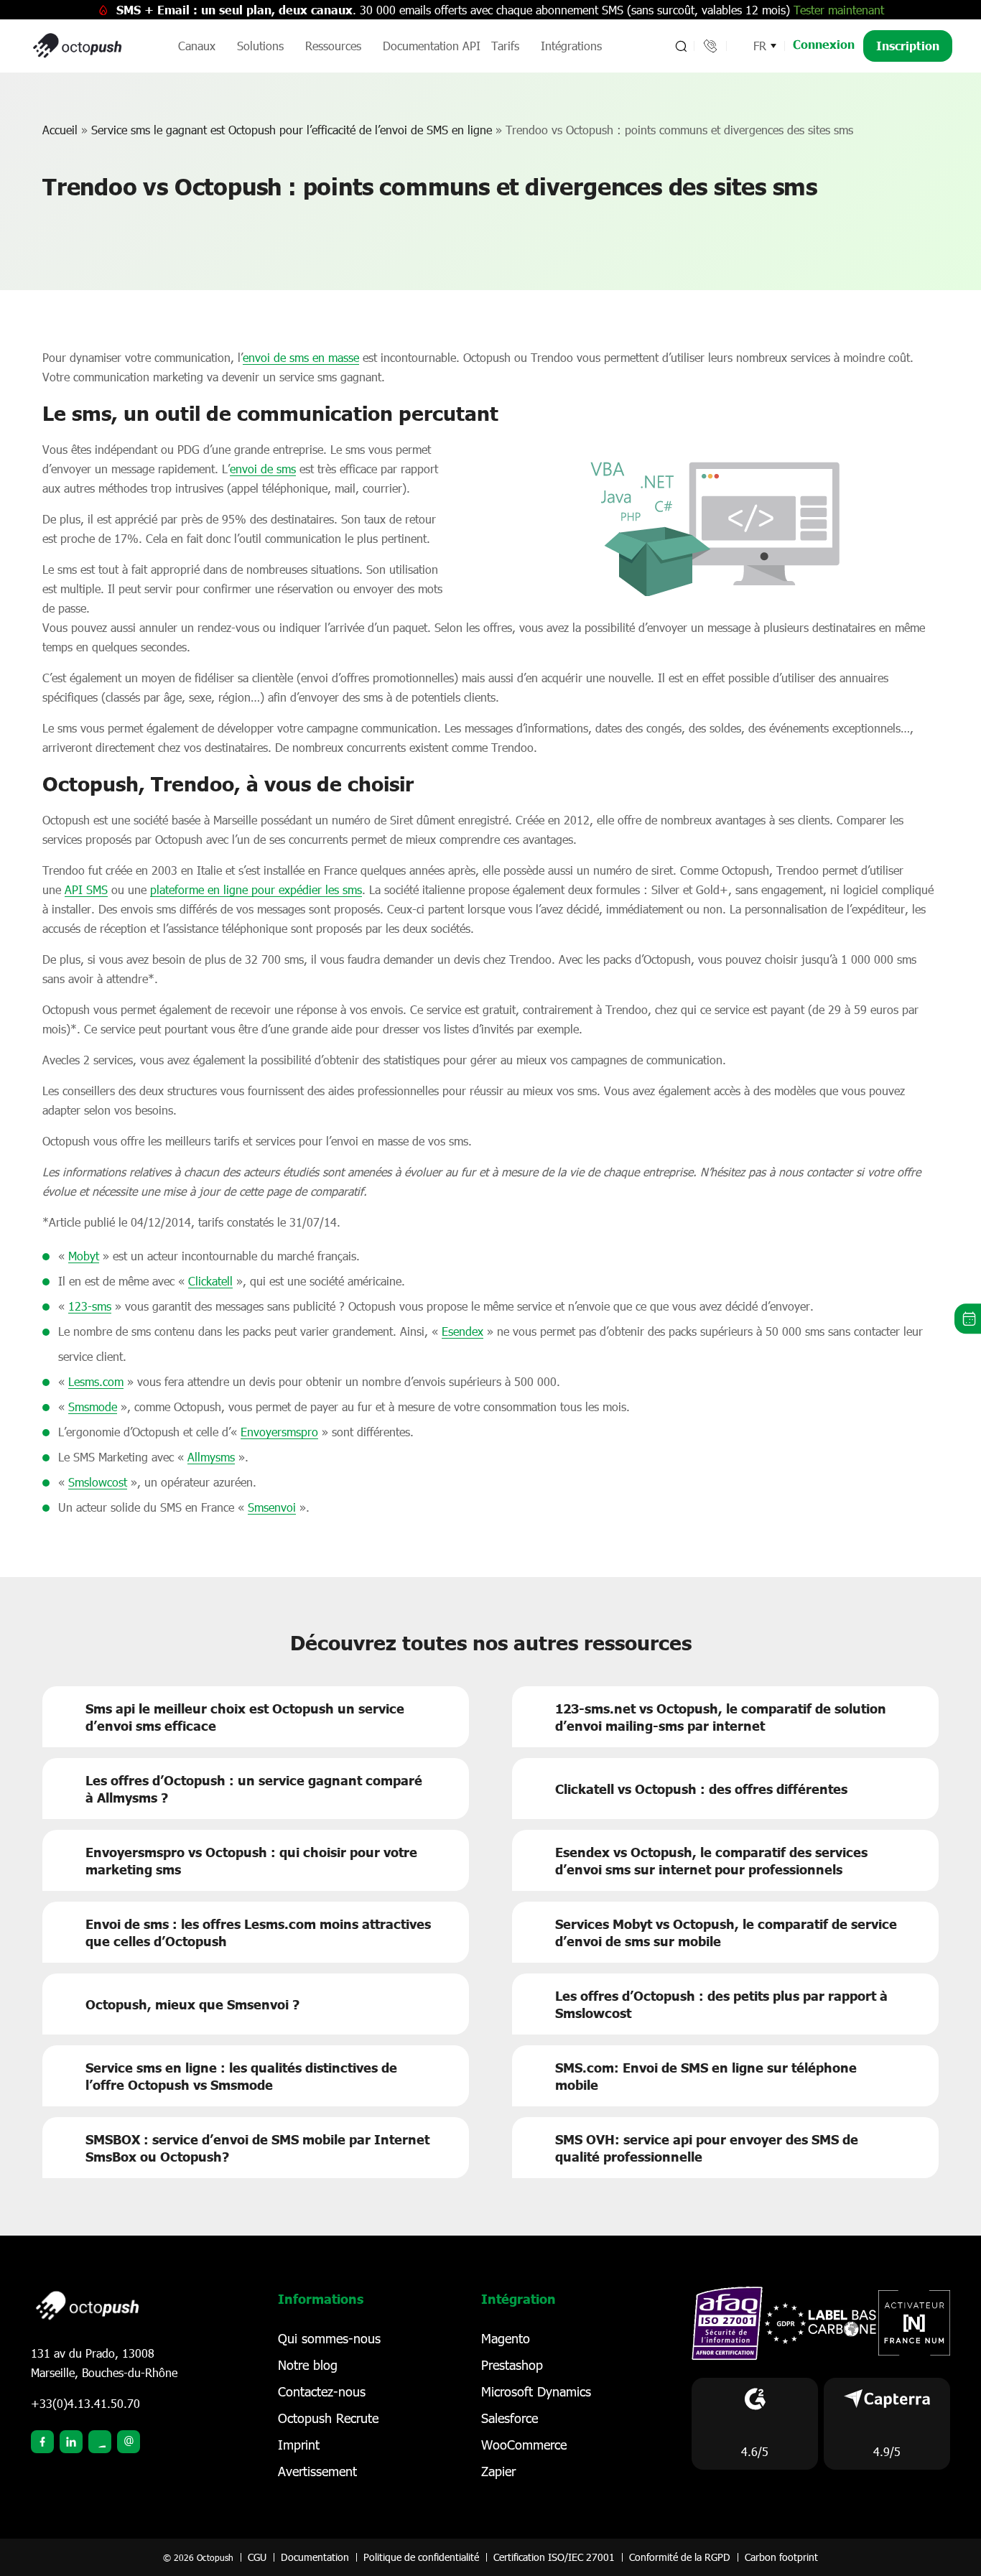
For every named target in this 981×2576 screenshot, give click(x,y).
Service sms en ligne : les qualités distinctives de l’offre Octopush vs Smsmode (241, 2076)
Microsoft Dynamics (536, 2391)
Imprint (299, 2445)
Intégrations (571, 46)
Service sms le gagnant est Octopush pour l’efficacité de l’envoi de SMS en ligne (292, 130)
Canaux (197, 46)
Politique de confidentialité (421, 2557)
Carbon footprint (781, 2557)
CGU (257, 2557)
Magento (506, 2338)
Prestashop (512, 2365)
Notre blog (308, 2365)
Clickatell (210, 1281)
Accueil (60, 130)
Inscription (908, 46)
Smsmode (93, 1406)
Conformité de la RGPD (680, 2557)
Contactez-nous (322, 2391)
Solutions (260, 46)
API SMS (86, 889)
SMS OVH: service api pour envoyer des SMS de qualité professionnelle (707, 2148)
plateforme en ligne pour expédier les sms (256, 889)
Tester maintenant (839, 10)
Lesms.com (96, 1381)
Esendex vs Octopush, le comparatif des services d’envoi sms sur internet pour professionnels (711, 1861)
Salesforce (510, 2418)
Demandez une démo (968, 1319)
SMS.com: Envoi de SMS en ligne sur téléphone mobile (706, 2076)
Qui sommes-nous (329, 2338)
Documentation (315, 2557)
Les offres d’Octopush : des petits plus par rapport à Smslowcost (721, 2004)
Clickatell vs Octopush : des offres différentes (701, 1789)
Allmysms (211, 1457)
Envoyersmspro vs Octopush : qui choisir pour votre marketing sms (251, 1861)
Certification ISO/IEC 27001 (554, 2557)
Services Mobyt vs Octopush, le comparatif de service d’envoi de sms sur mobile (726, 1933)
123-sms (90, 1306)
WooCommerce (524, 2445)
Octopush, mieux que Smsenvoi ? (192, 2004)
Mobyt (84, 1256)
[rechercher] (680, 46)
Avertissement (317, 2471)
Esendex (462, 1331)
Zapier (498, 2471)
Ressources (333, 46)
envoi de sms (263, 469)
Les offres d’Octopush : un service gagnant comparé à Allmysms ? (254, 1789)
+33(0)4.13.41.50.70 (85, 2403)
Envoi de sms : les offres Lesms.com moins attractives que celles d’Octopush (258, 1933)
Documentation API (432, 46)
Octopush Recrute (328, 2418)
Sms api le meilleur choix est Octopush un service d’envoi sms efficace (245, 1717)
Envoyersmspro (279, 1432)
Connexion (824, 44)
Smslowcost (98, 1482)
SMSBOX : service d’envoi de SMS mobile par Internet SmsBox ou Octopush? (257, 2148)
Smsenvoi (272, 1507)
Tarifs (505, 46)
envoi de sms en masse (301, 357)
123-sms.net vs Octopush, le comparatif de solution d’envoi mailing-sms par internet (721, 1717)
